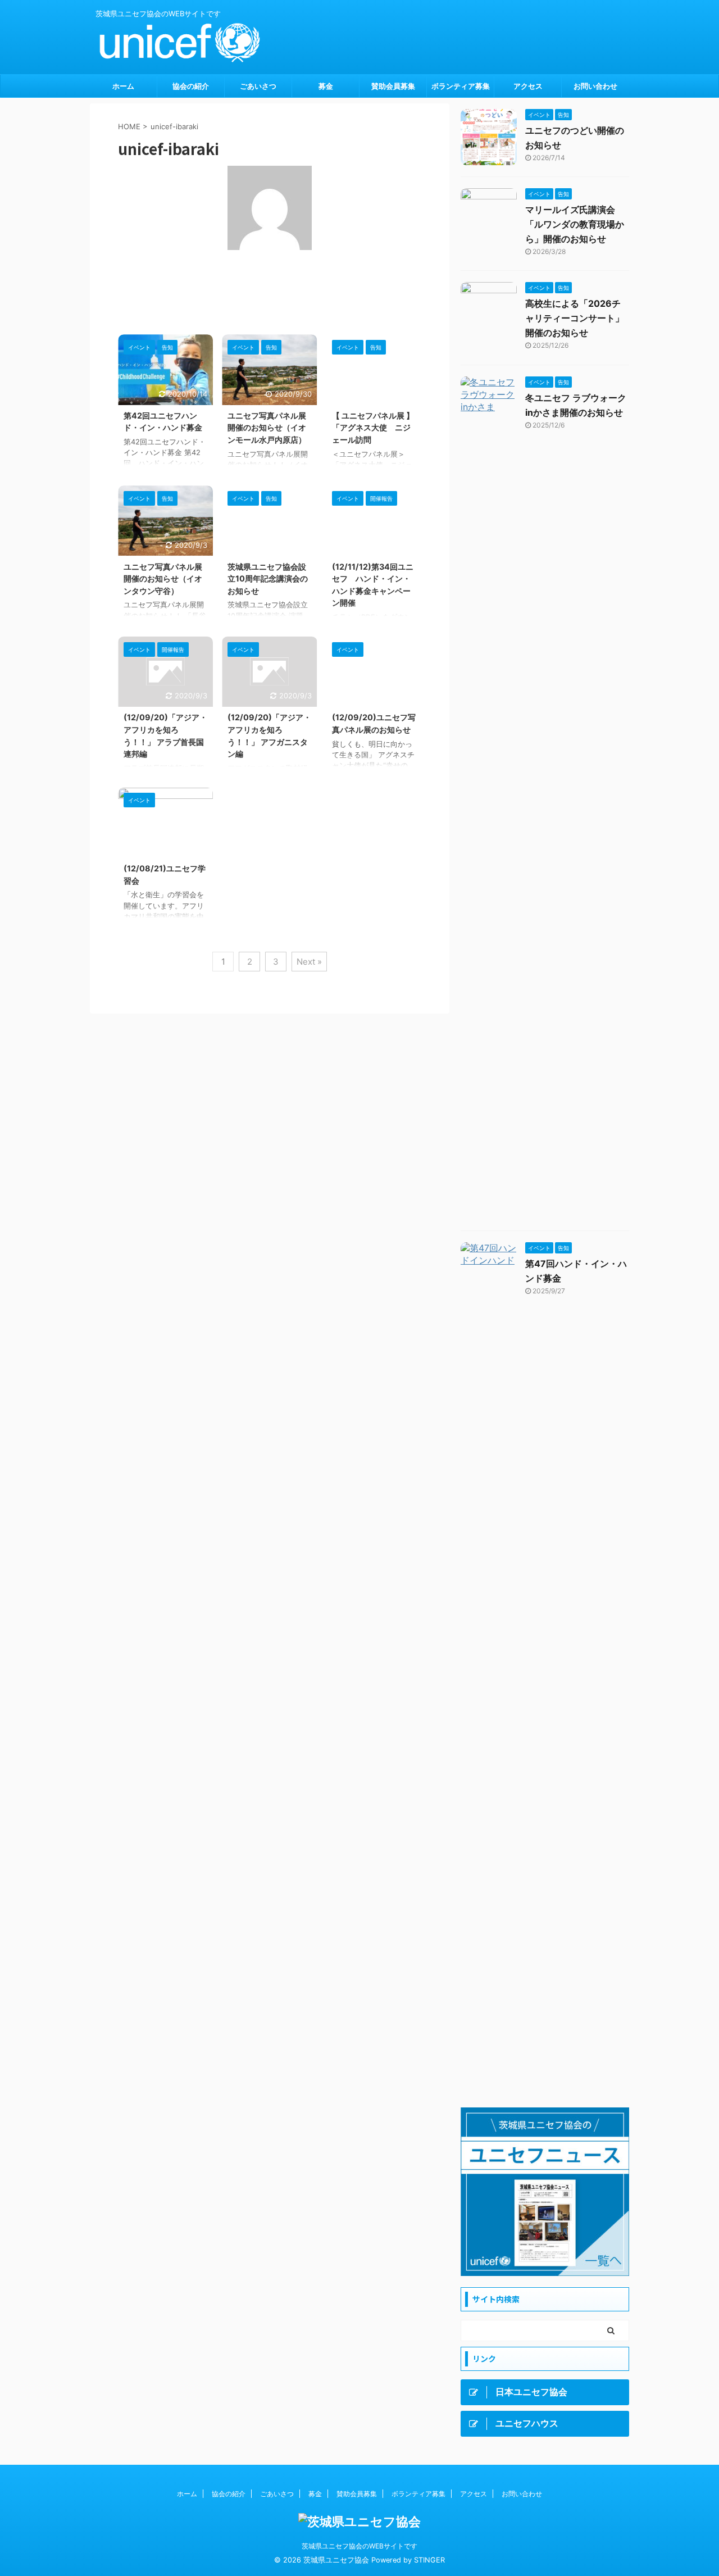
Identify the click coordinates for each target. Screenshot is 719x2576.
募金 (326, 86)
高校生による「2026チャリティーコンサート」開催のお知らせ (575, 318)
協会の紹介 (191, 86)
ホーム (123, 86)
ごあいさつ (258, 86)
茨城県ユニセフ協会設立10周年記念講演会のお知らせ (268, 579)
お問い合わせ (595, 86)
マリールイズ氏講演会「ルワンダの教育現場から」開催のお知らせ (575, 224)
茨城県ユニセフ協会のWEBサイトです (359, 2546)
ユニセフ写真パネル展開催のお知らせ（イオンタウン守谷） (163, 579)
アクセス (528, 86)
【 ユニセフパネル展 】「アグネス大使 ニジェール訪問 (373, 428)
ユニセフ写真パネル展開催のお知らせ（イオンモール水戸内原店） (267, 428)
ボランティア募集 (461, 86)
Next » (309, 962)
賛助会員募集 (393, 86)
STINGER (429, 2560)
